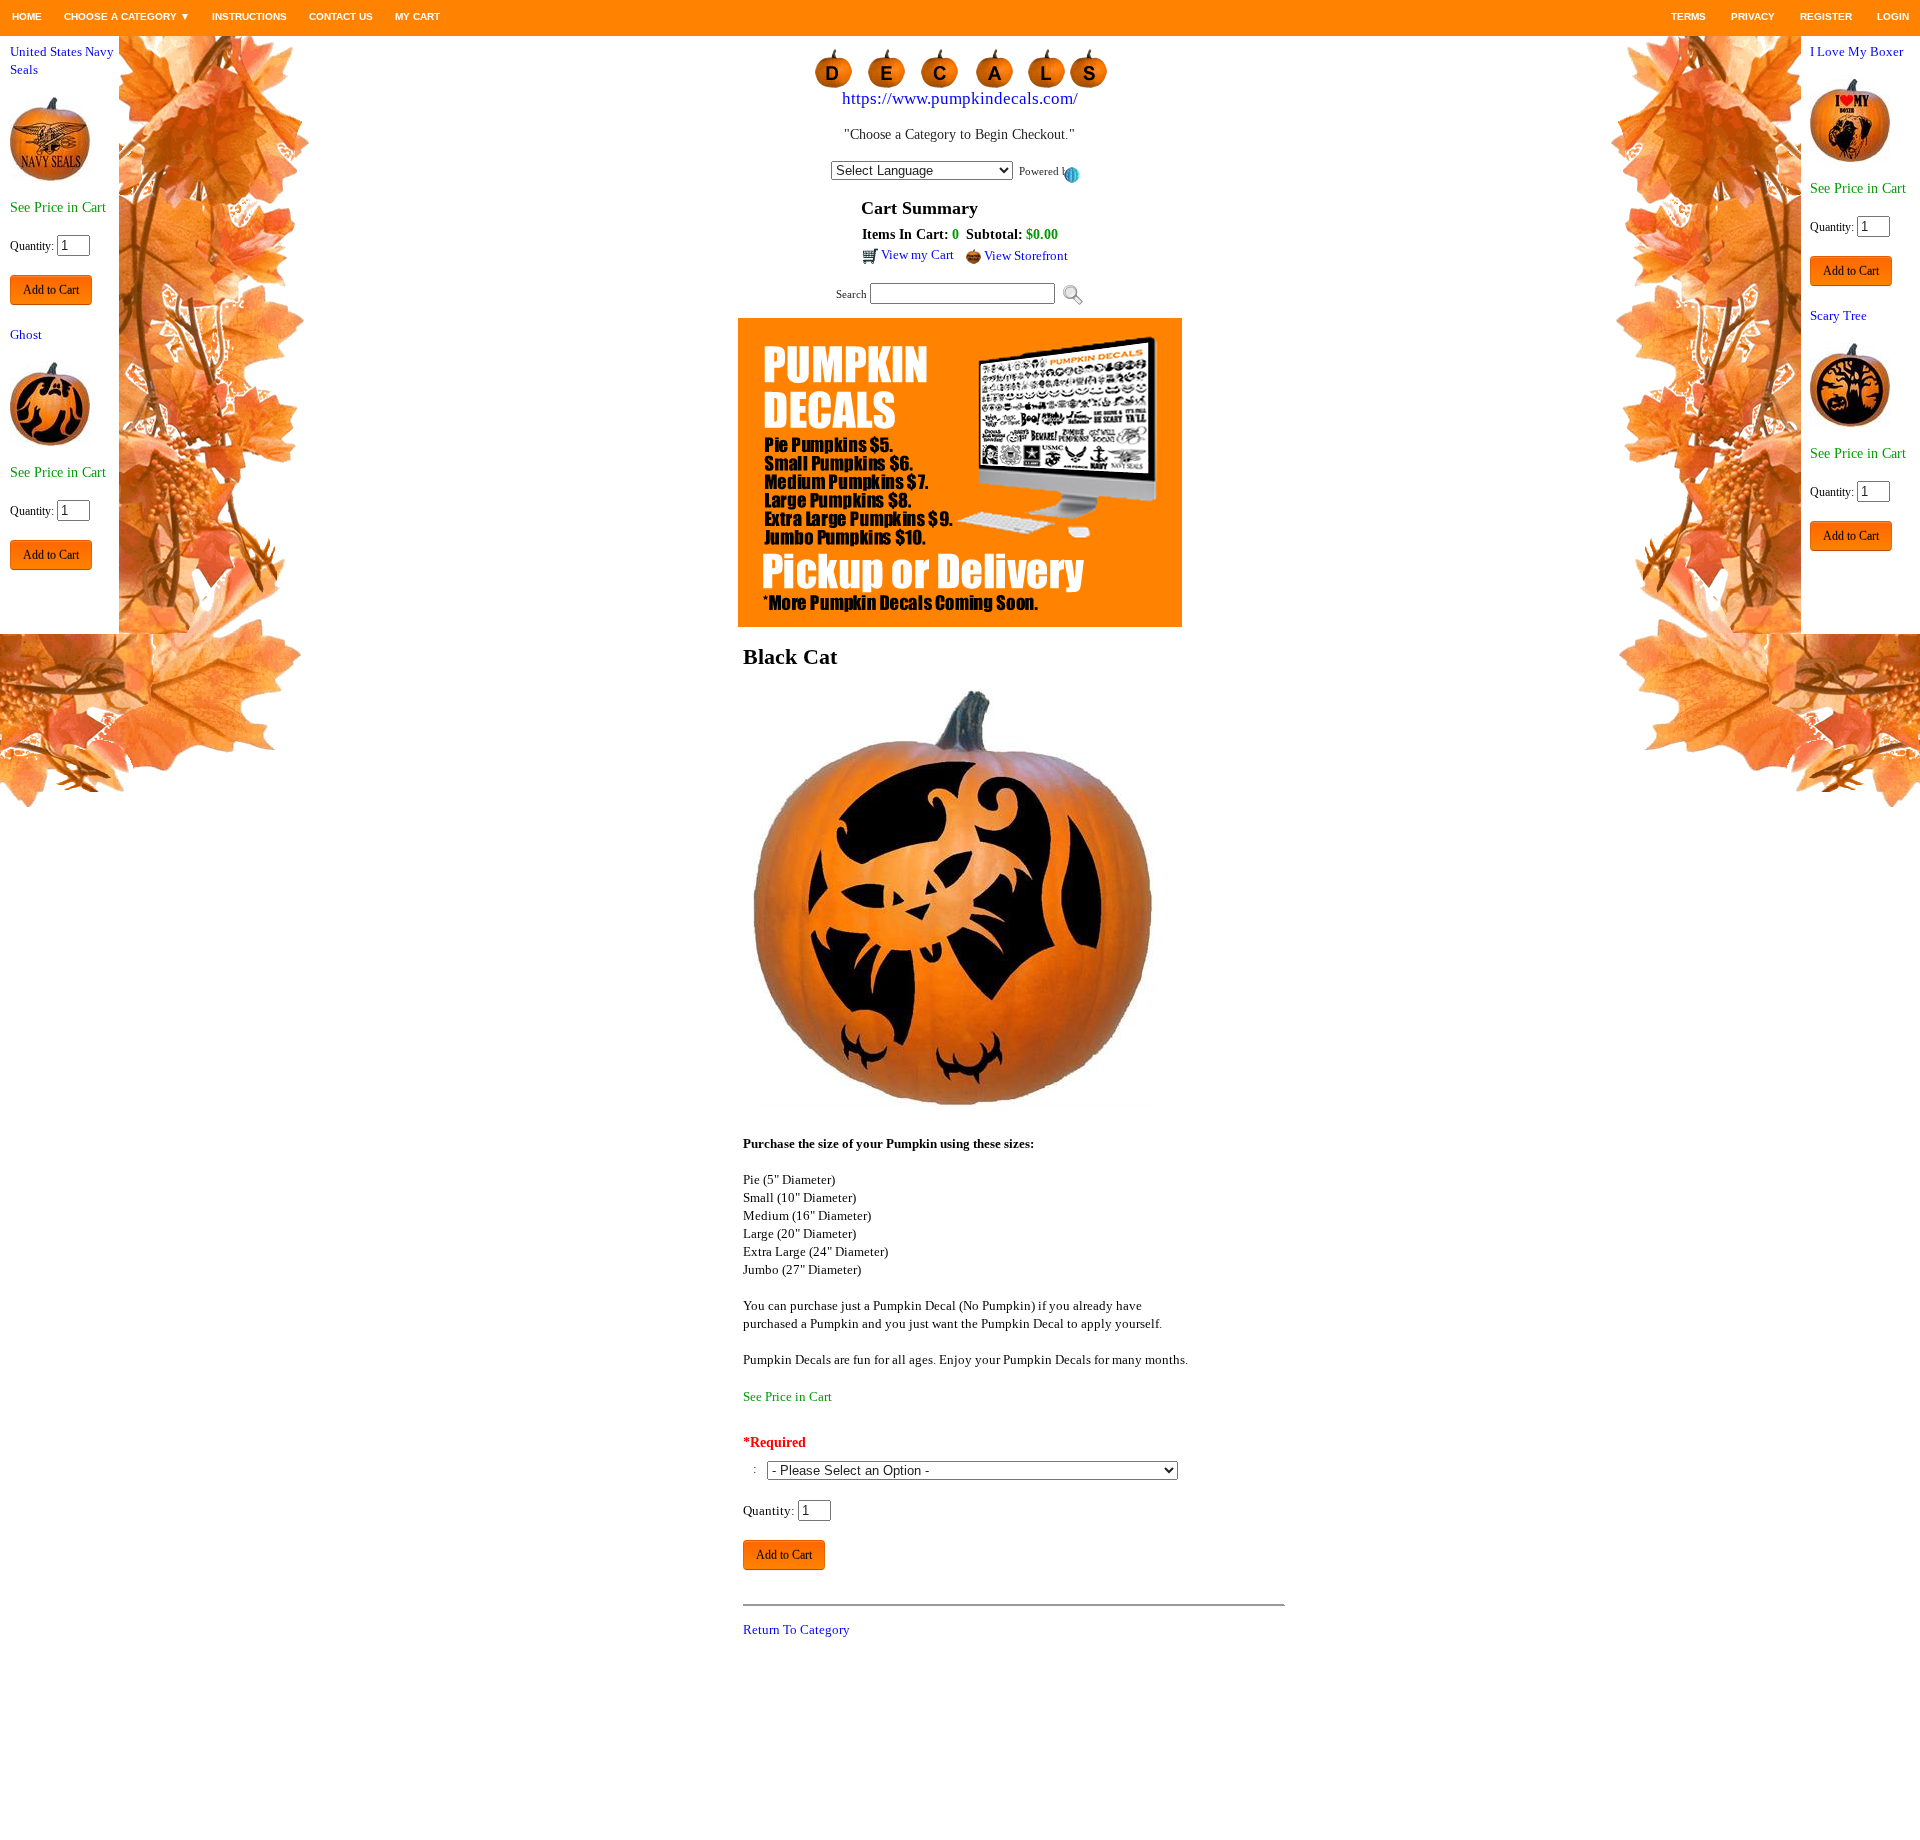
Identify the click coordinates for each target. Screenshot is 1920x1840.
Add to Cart (51, 290)
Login (1893, 16)
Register (1826, 16)
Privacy (1753, 16)
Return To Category (796, 1629)
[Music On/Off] (1648, 16)
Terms (1688, 16)
